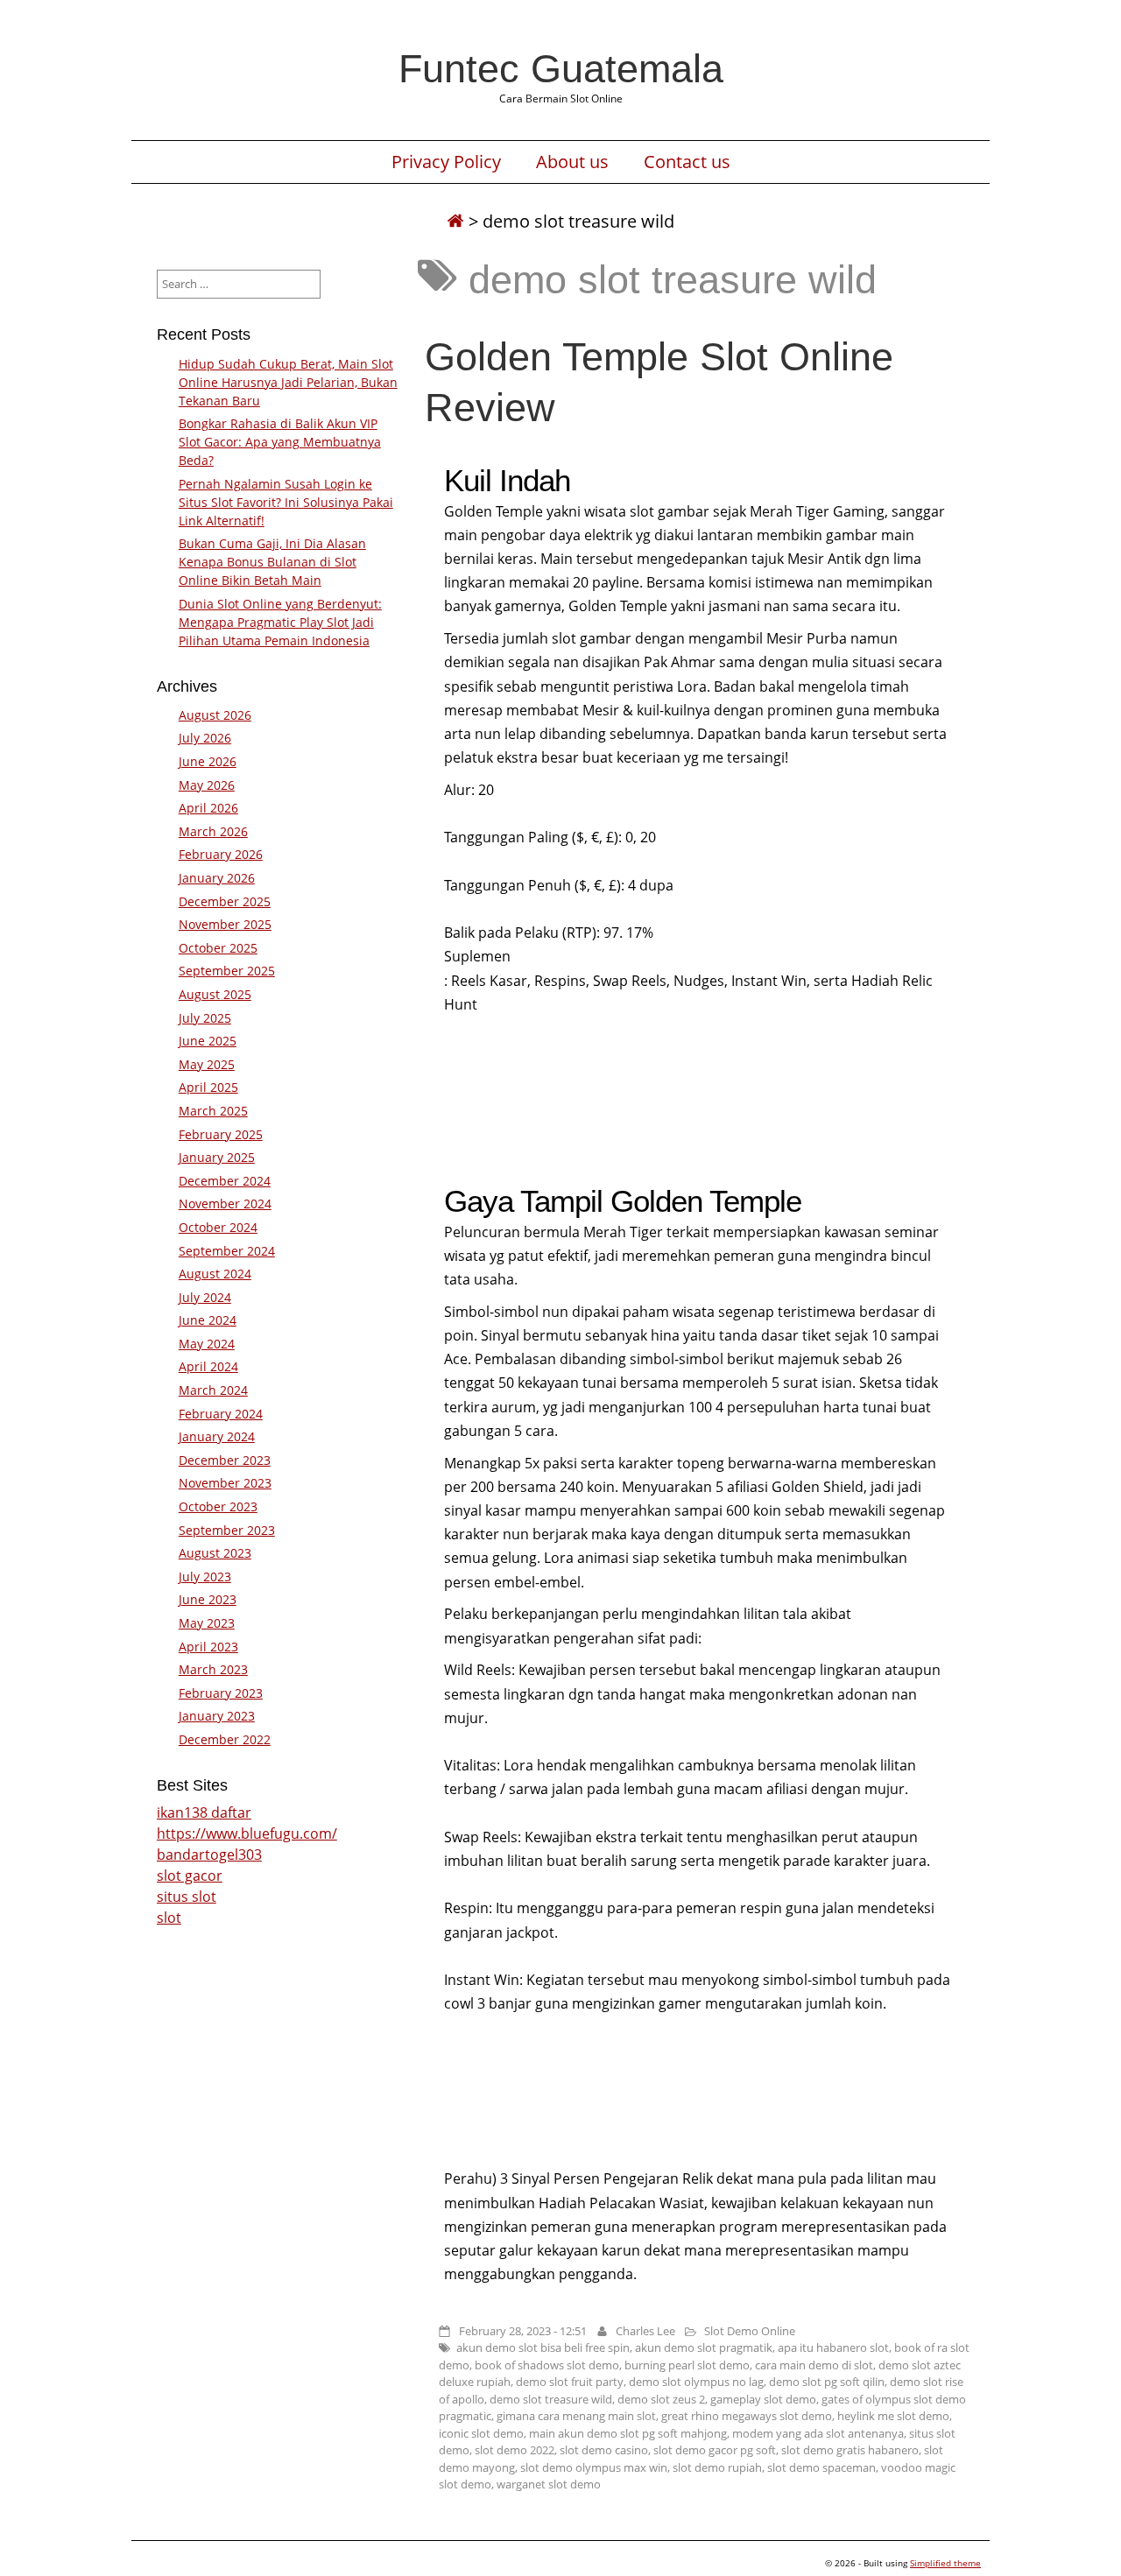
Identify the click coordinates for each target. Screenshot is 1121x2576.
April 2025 (208, 1087)
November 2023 (225, 1483)
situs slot (187, 1897)
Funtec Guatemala (561, 68)
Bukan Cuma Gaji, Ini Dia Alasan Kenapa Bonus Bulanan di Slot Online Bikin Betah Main (272, 562)
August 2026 (215, 715)
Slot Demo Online (750, 2331)
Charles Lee (645, 2331)
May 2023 (207, 1623)
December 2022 (225, 1739)
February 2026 (221, 854)
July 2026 (205, 738)
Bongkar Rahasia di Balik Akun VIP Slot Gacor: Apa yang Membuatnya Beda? (280, 442)
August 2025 (215, 994)
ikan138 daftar (204, 1812)
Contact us (687, 162)
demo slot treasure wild (551, 2399)
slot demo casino (604, 2450)
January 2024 (217, 1436)
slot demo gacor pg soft (715, 2450)
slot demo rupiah (717, 2467)
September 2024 (227, 1251)
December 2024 (225, 1181)
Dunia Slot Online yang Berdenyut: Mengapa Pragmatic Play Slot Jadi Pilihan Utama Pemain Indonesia (280, 622)
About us (572, 162)
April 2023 (208, 1647)
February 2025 (221, 1134)
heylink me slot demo (893, 2416)
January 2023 (217, 1716)
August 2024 (215, 1274)
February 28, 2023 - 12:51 (523, 2331)
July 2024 (205, 1297)
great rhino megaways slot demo (747, 2416)
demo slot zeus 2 (661, 2399)
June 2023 (208, 1599)
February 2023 (221, 1693)
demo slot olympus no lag (696, 2382)
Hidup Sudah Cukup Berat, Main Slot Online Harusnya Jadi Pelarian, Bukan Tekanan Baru (288, 382)
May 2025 (207, 1064)
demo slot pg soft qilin (827, 2382)
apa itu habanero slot (833, 2347)
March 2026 (213, 831)
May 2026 (207, 785)
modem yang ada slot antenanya (818, 2433)
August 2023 (215, 1553)
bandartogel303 (209, 1855)
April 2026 (208, 808)
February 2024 (221, 1414)
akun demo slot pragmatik (704, 2347)
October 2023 (218, 1506)
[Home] (455, 221)
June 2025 (208, 1041)
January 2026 (217, 878)
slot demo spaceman (821, 2467)
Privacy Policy (446, 162)
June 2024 (208, 1320)
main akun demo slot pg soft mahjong (628, 2433)
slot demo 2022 (515, 2450)
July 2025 (205, 1018)
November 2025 (225, 924)
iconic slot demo (481, 2433)
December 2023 (225, 1460)
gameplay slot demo (763, 2399)
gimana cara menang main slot (576, 2416)
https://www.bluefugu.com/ (247, 1833)
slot (169, 1918)
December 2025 (225, 901)
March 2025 (213, 1111)
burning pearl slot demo (687, 2365)
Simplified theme (945, 2563)
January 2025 (217, 1157)
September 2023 (227, 1530)
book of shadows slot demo (547, 2365)
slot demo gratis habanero (850, 2450)
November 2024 (225, 1204)
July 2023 (205, 1577)
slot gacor (190, 1876)
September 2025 (227, 971)
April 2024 (208, 1366)
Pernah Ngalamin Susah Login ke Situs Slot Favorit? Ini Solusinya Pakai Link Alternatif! (286, 502)
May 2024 (207, 1344)
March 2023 (213, 1669)
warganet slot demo (549, 2484)
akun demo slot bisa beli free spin (543, 2347)
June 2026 (208, 761)
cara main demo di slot (814, 2365)
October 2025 (218, 948)
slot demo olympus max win (594, 2467)
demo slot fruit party (570, 2382)
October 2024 (218, 1227)
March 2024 (213, 1390)
